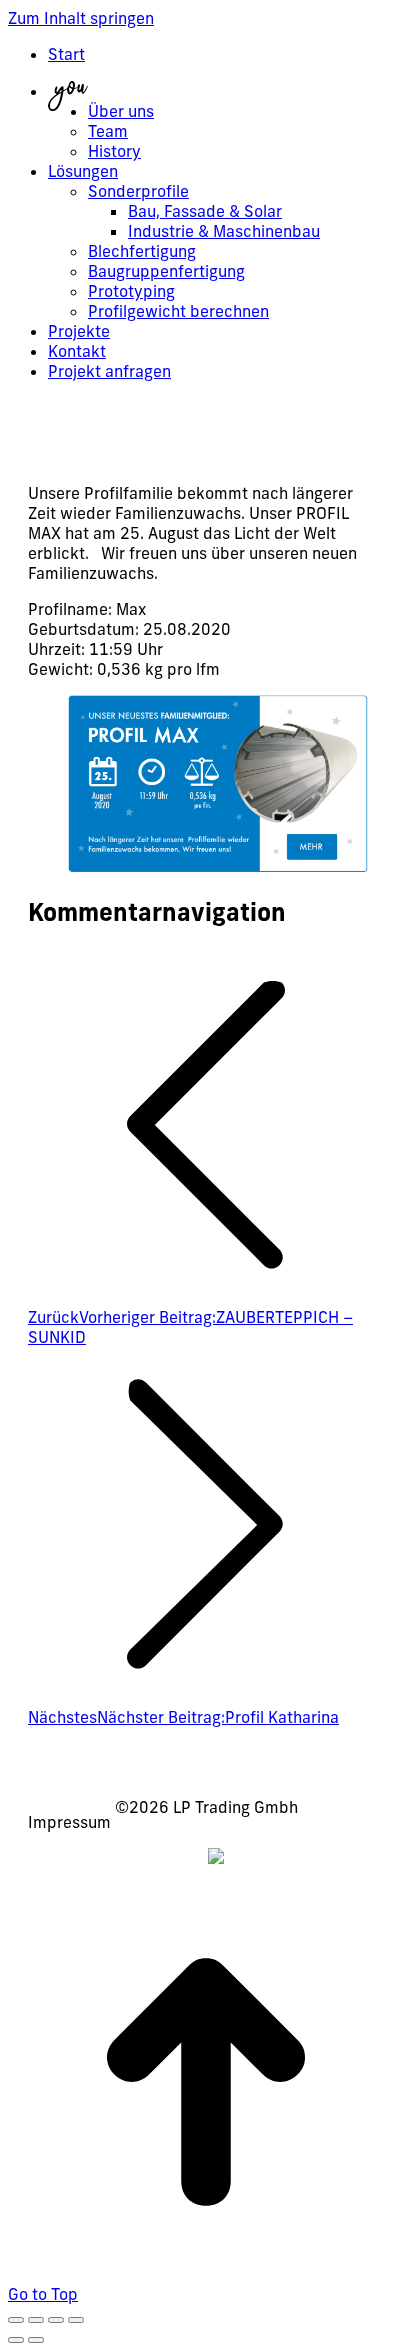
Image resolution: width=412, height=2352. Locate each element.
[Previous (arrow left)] (16, 2340)
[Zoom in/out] (76, 2320)
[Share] (36, 2320)
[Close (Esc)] (16, 2320)
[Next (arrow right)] (36, 2340)
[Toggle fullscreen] (56, 2320)
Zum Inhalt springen (81, 18)
